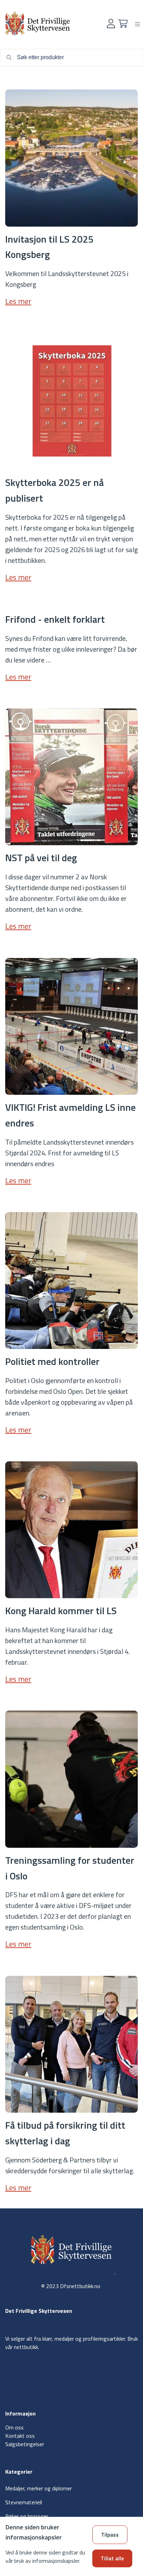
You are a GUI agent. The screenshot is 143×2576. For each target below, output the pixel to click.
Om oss (14, 2427)
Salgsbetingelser (25, 2444)
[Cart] (123, 23)
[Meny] (137, 24)
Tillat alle (112, 2558)
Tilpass (110, 2535)
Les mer (18, 301)
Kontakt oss (20, 2436)
